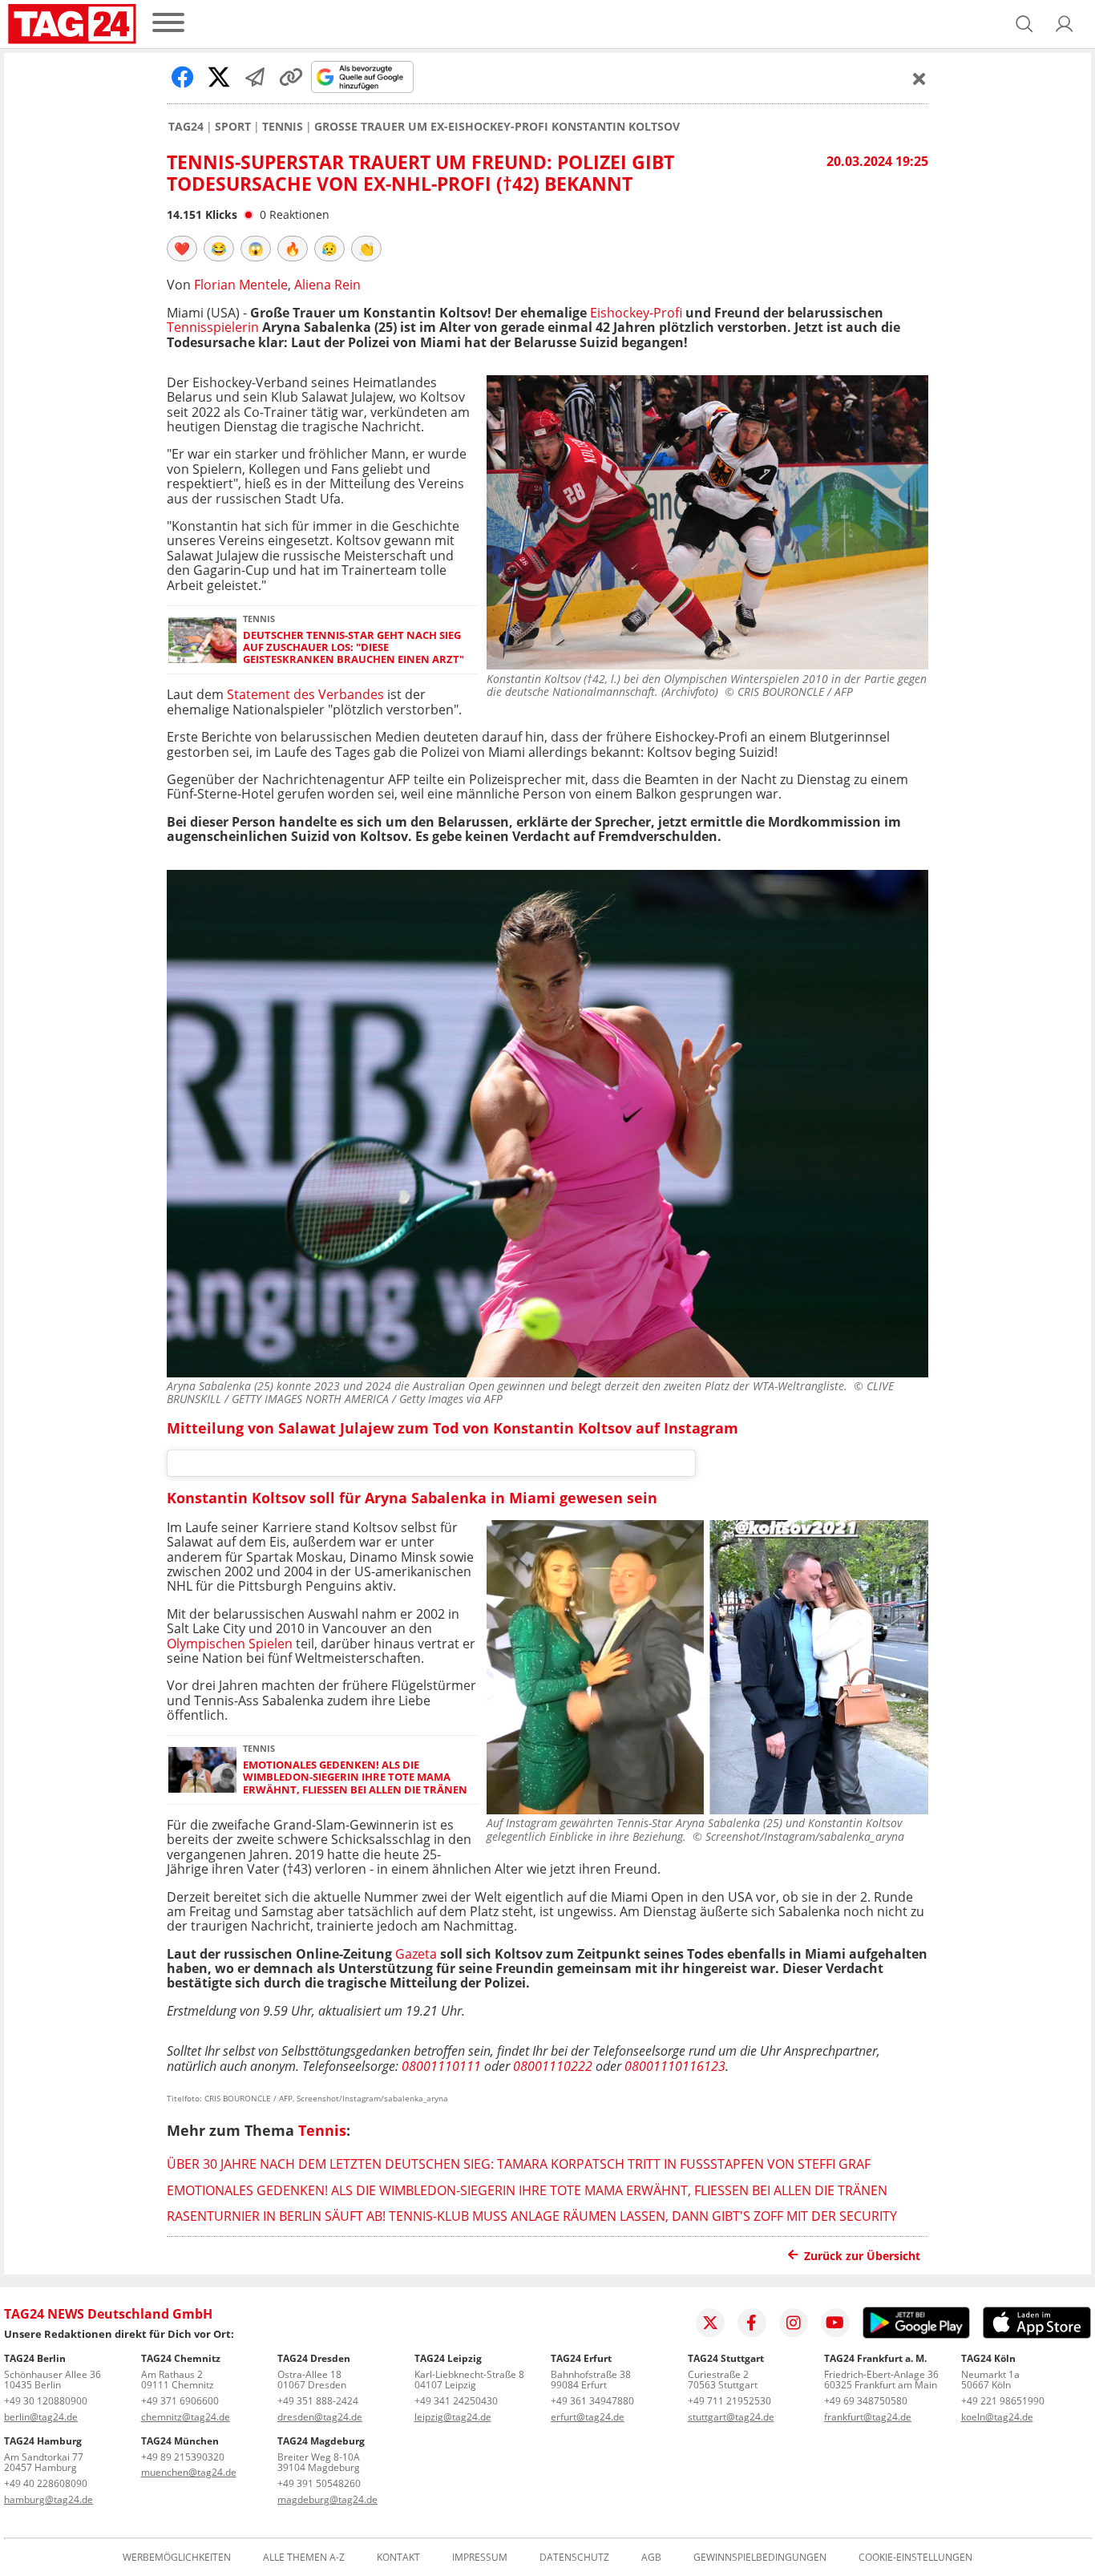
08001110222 (553, 2066)
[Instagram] (794, 2323)
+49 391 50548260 (319, 2483)
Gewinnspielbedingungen (760, 2558)
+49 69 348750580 (866, 2401)
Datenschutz (574, 2558)
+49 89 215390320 (183, 2457)
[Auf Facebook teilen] (183, 77)
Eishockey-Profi (636, 313)
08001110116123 (675, 2066)
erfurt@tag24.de (588, 2417)
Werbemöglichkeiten (177, 2558)
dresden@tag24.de (320, 2417)
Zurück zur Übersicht (862, 2256)
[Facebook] (752, 2323)
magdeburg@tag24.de (327, 2499)
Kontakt (398, 2558)
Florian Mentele (241, 285)
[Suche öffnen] (1024, 24)
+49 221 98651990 (1003, 2401)
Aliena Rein (327, 285)
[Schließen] (919, 79)
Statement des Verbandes (304, 694)
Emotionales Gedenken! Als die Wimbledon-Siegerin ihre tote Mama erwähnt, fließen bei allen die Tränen (355, 1777)
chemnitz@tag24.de (186, 2417)
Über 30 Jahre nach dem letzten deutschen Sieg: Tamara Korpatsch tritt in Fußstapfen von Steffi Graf (519, 2164)
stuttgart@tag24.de (731, 2417)
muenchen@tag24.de (189, 2472)
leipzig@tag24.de (453, 2417)
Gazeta (416, 1954)
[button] (1065, 24)
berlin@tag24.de (41, 2417)
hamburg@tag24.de (48, 2499)
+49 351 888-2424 (318, 2401)
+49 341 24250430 (456, 2401)
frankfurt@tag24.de (868, 2417)
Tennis (283, 127)
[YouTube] (835, 2323)
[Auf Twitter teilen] (219, 77)
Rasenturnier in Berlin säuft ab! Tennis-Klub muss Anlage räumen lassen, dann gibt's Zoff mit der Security (532, 2216)
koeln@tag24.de (997, 2417)
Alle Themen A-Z (304, 2558)
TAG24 (186, 127)
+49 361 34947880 (592, 2401)
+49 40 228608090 (46, 2483)
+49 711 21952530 (729, 2401)
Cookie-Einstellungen (915, 2558)
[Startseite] (72, 24)
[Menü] (168, 24)
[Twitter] (710, 2323)
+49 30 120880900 (46, 2401)
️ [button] (182, 249)
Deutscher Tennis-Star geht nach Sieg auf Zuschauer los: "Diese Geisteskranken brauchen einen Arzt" (354, 648)
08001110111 (441, 2066)
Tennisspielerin (213, 327)
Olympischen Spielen (230, 1644)
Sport (233, 127)
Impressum (480, 2558)
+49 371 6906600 (180, 2401)
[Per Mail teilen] (255, 77)
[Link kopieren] (291, 77)
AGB (651, 2558)
